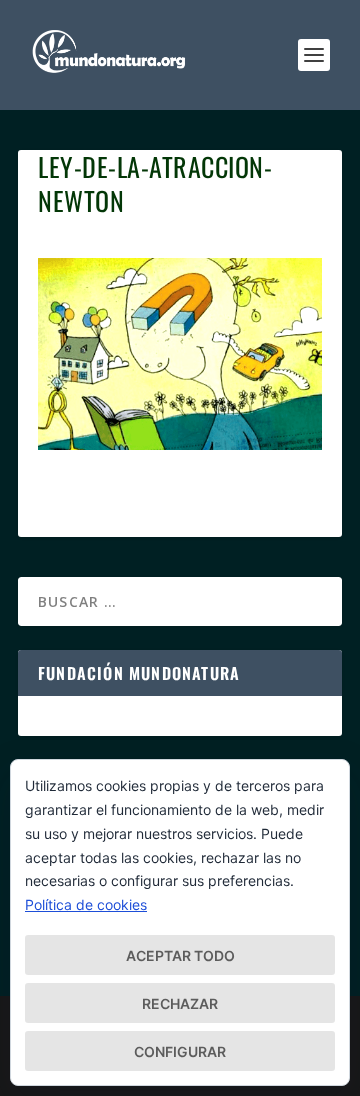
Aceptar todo (180, 955)
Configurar (180, 1051)
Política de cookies (86, 904)
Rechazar (180, 1003)
